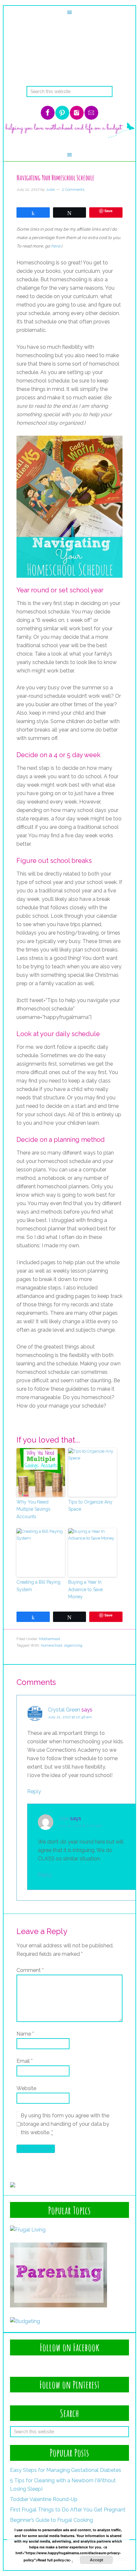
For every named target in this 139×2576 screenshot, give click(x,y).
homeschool (52, 1645)
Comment (30, 1970)
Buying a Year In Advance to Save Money (86, 1589)
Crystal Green (64, 1710)
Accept (96, 2560)
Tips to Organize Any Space (90, 1506)
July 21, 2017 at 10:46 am (70, 1717)
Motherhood (50, 1639)
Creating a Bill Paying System (38, 1586)
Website (26, 2088)
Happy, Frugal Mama (70, 60)
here (56, 246)
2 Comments (73, 189)
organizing (73, 1645)
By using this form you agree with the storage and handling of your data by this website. (65, 2124)
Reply (34, 1791)
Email (25, 2061)
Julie (64, 1818)
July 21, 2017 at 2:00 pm (80, 1826)
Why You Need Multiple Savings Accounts (33, 1509)
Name (25, 2034)
